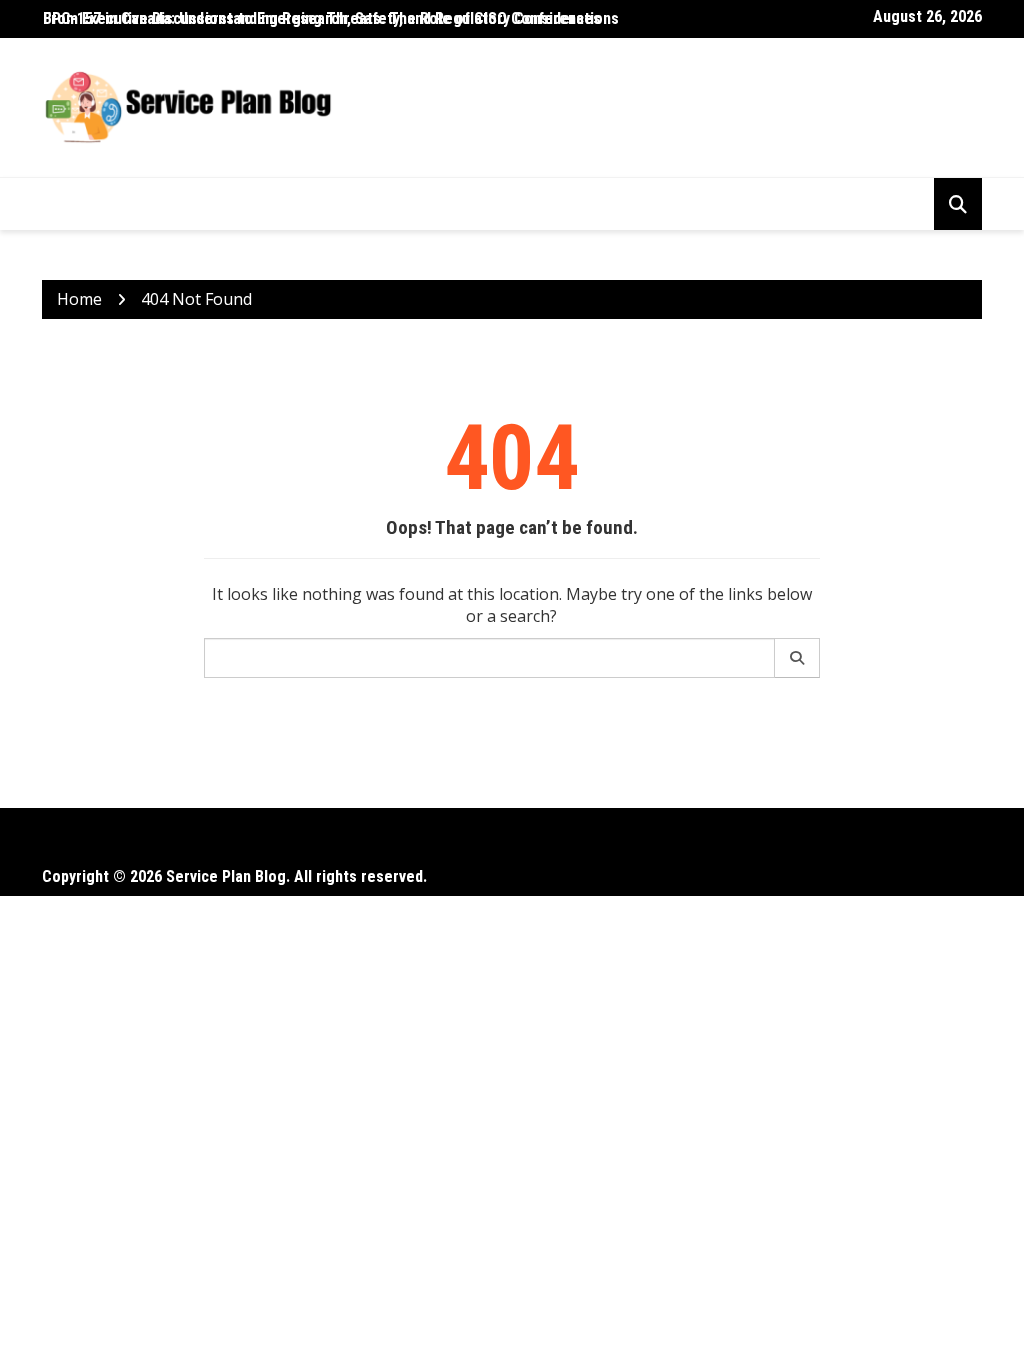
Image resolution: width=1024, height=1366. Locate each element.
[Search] (797, 658)
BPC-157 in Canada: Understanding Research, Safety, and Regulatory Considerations (331, 18)
